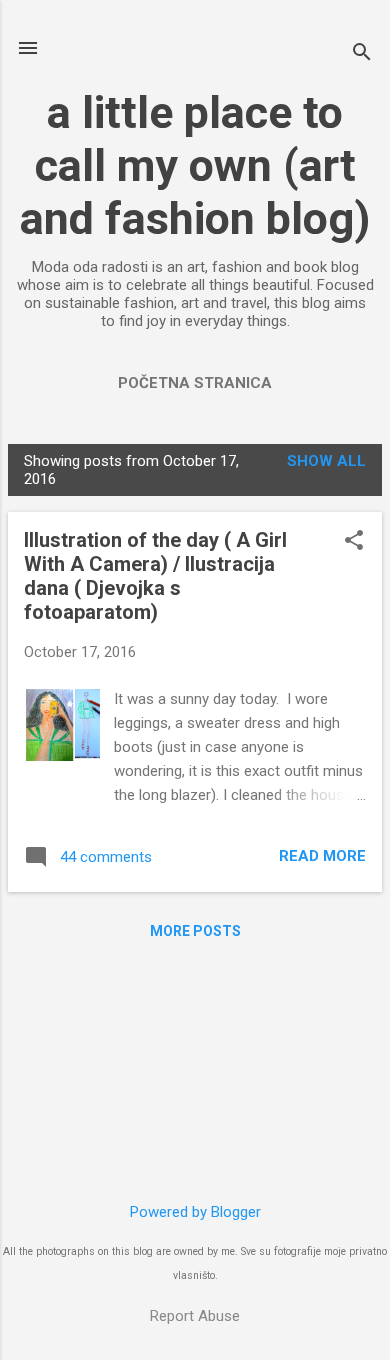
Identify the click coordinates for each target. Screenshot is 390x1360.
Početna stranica (195, 383)
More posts (195, 931)
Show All (326, 461)
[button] (354, 542)
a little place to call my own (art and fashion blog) (195, 165)
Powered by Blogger (195, 1212)
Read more (322, 856)
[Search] (362, 54)
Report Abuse (195, 1316)
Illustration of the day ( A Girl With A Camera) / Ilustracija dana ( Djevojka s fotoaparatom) (155, 576)
